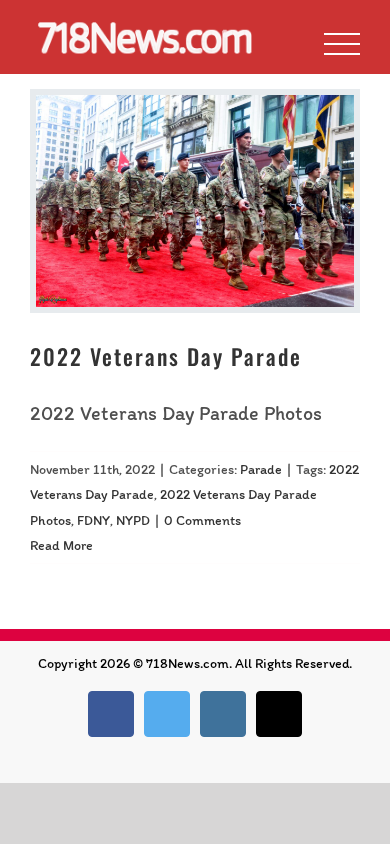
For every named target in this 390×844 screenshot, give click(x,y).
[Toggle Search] (273, 43)
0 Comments (202, 520)
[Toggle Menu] (342, 44)
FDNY (93, 520)
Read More (61, 545)
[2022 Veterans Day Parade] (195, 201)
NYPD (133, 520)
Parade (261, 469)
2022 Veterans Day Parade (166, 356)
